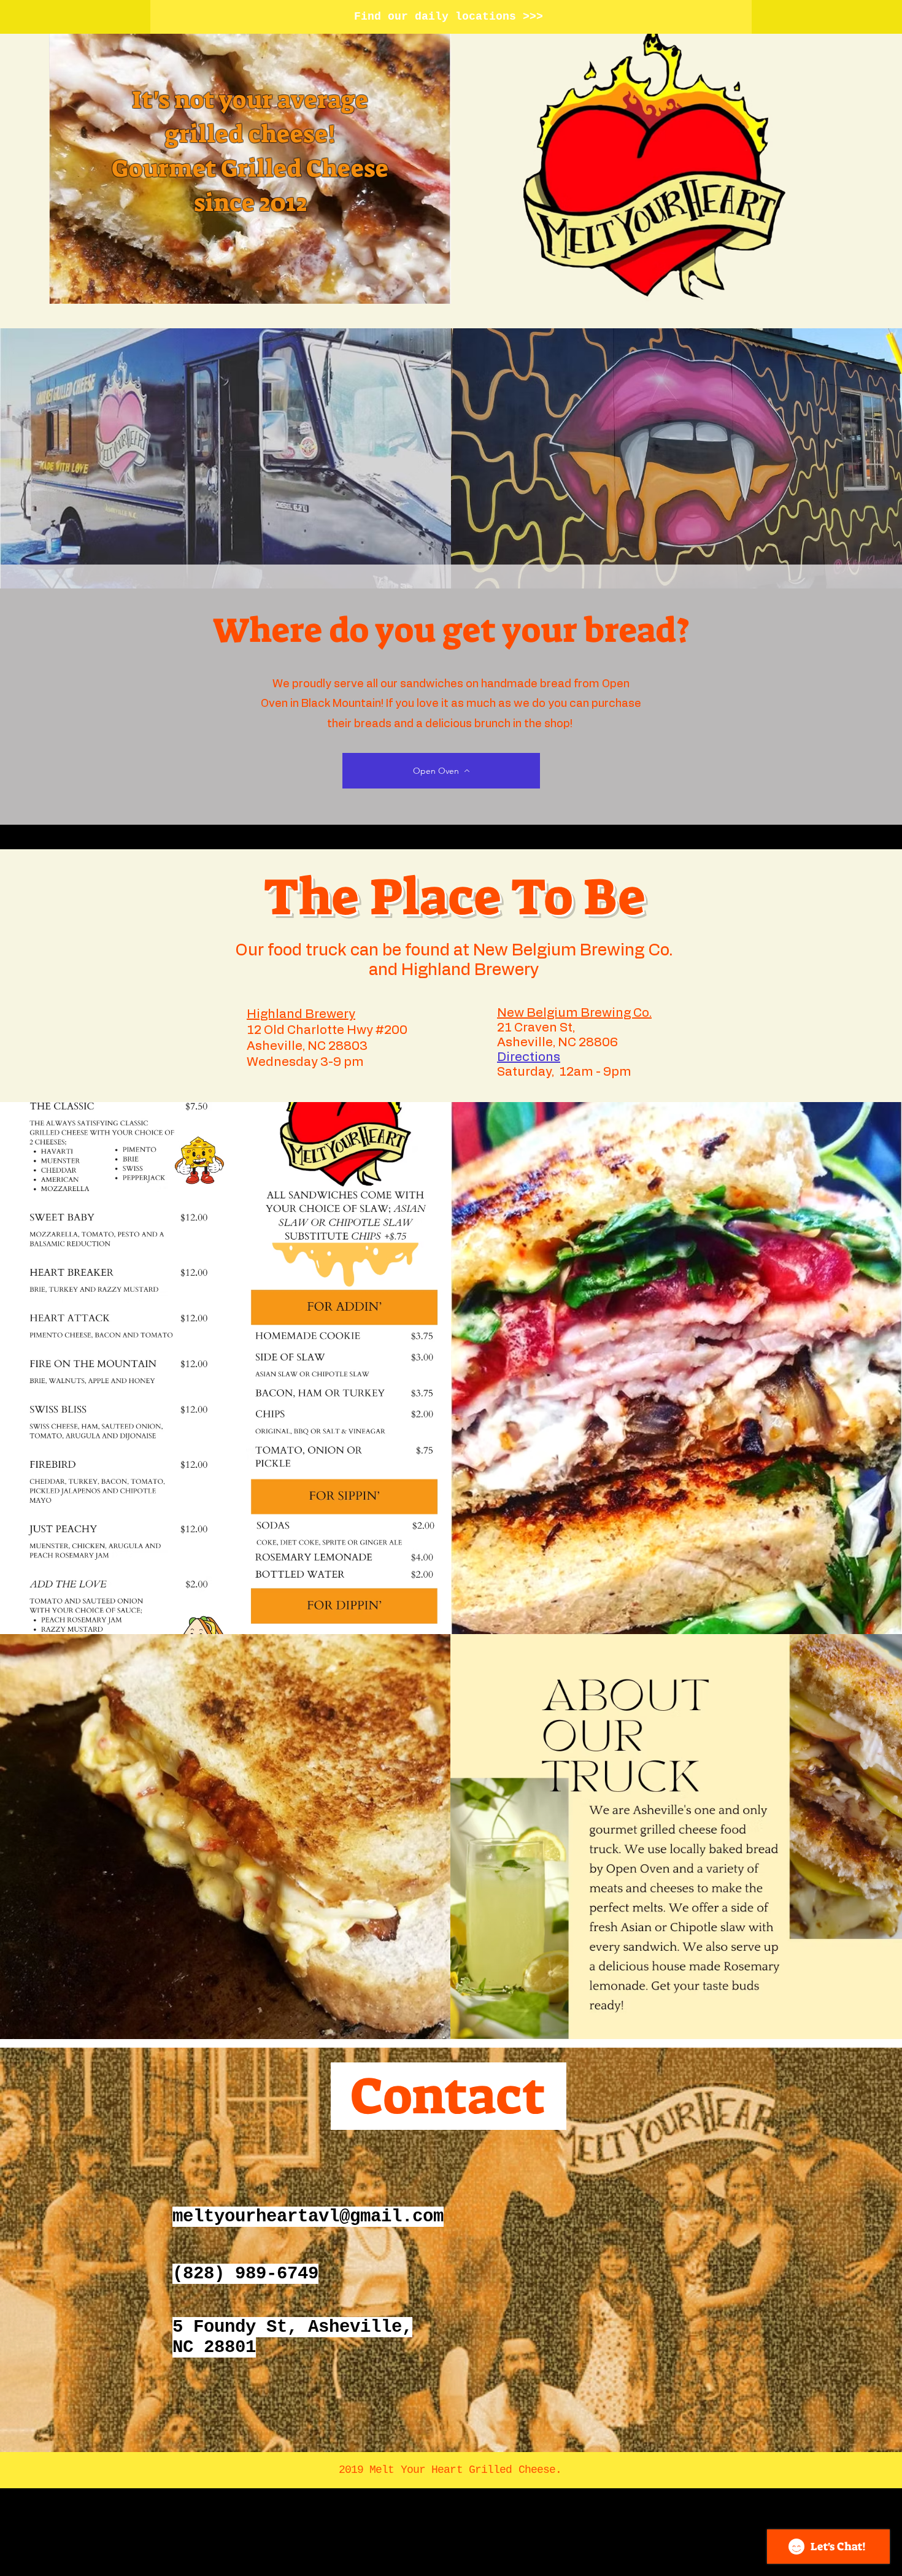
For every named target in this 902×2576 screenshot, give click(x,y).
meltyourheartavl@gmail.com (308, 2217)
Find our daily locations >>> (449, 17)
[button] (529, 1057)
